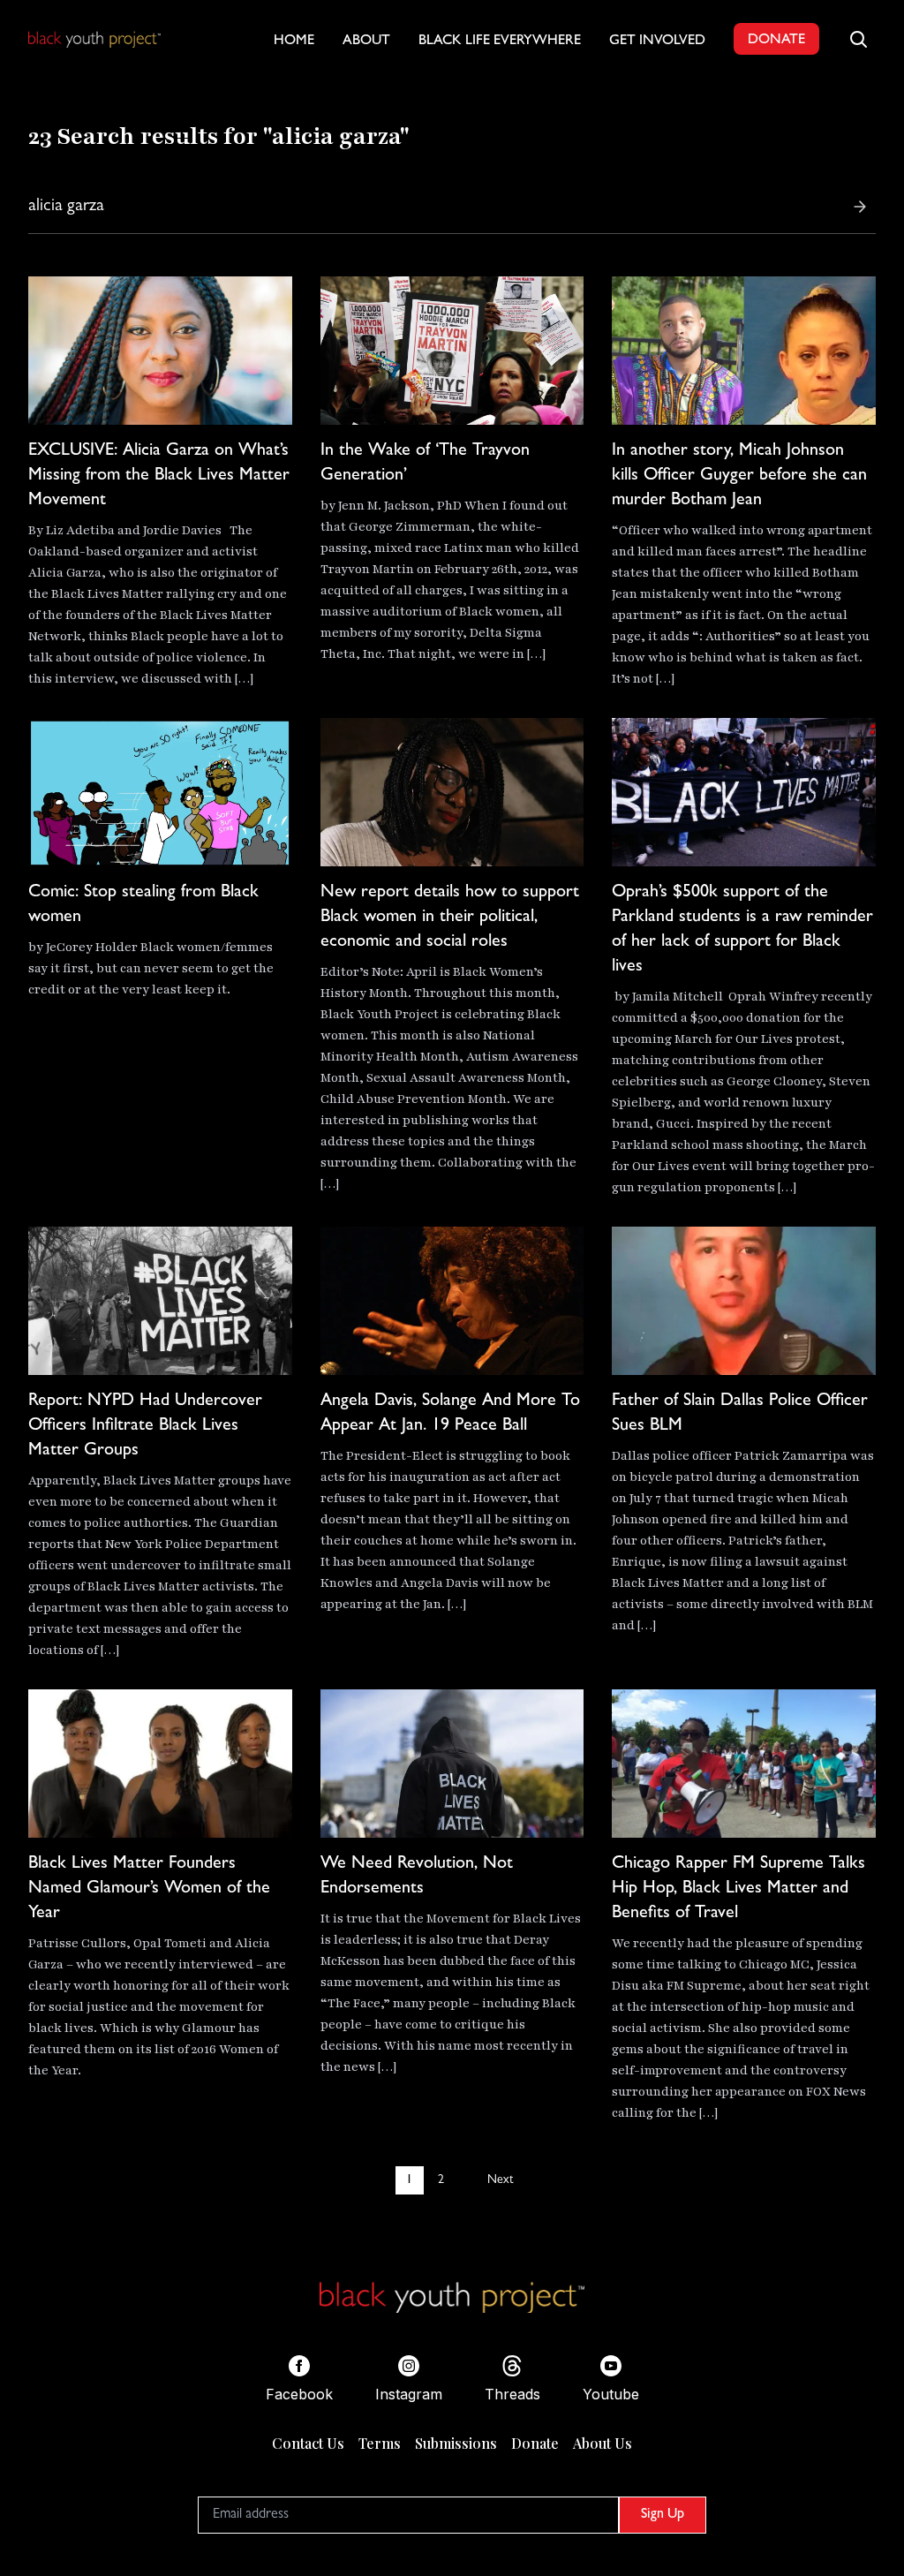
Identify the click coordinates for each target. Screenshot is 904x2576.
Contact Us (308, 2443)
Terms (380, 2443)
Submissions (456, 2443)
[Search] (860, 207)
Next (500, 2180)
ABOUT (366, 42)
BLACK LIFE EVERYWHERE (500, 42)
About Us (603, 2443)
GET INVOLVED (657, 42)
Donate (535, 2443)
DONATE (776, 41)
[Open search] (858, 39)
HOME (294, 42)
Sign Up (663, 2515)
